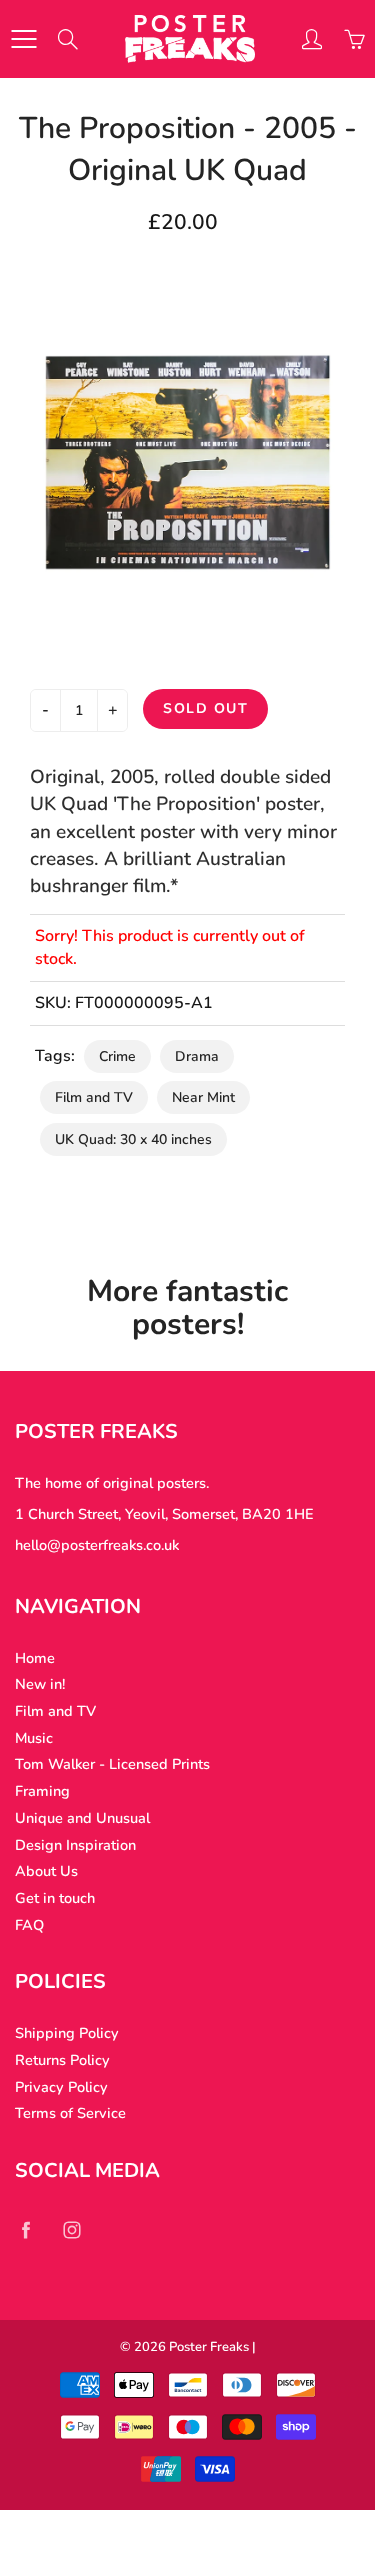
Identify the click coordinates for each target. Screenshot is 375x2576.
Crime (117, 1056)
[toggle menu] (23, 39)
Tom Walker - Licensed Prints (112, 1764)
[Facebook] (25, 2229)
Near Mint (203, 1097)
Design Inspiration (75, 1845)
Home (35, 1658)
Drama (197, 1056)
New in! (40, 1684)
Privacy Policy (61, 2087)
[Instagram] (71, 2229)
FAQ (29, 1925)
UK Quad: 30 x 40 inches (133, 1139)
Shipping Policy (67, 2033)
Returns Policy (62, 2060)
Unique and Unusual (82, 1818)
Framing (42, 1791)
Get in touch (55, 1898)
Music (34, 1738)
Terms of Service (70, 2113)
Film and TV (94, 1097)
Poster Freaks (209, 2347)
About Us (46, 1871)
